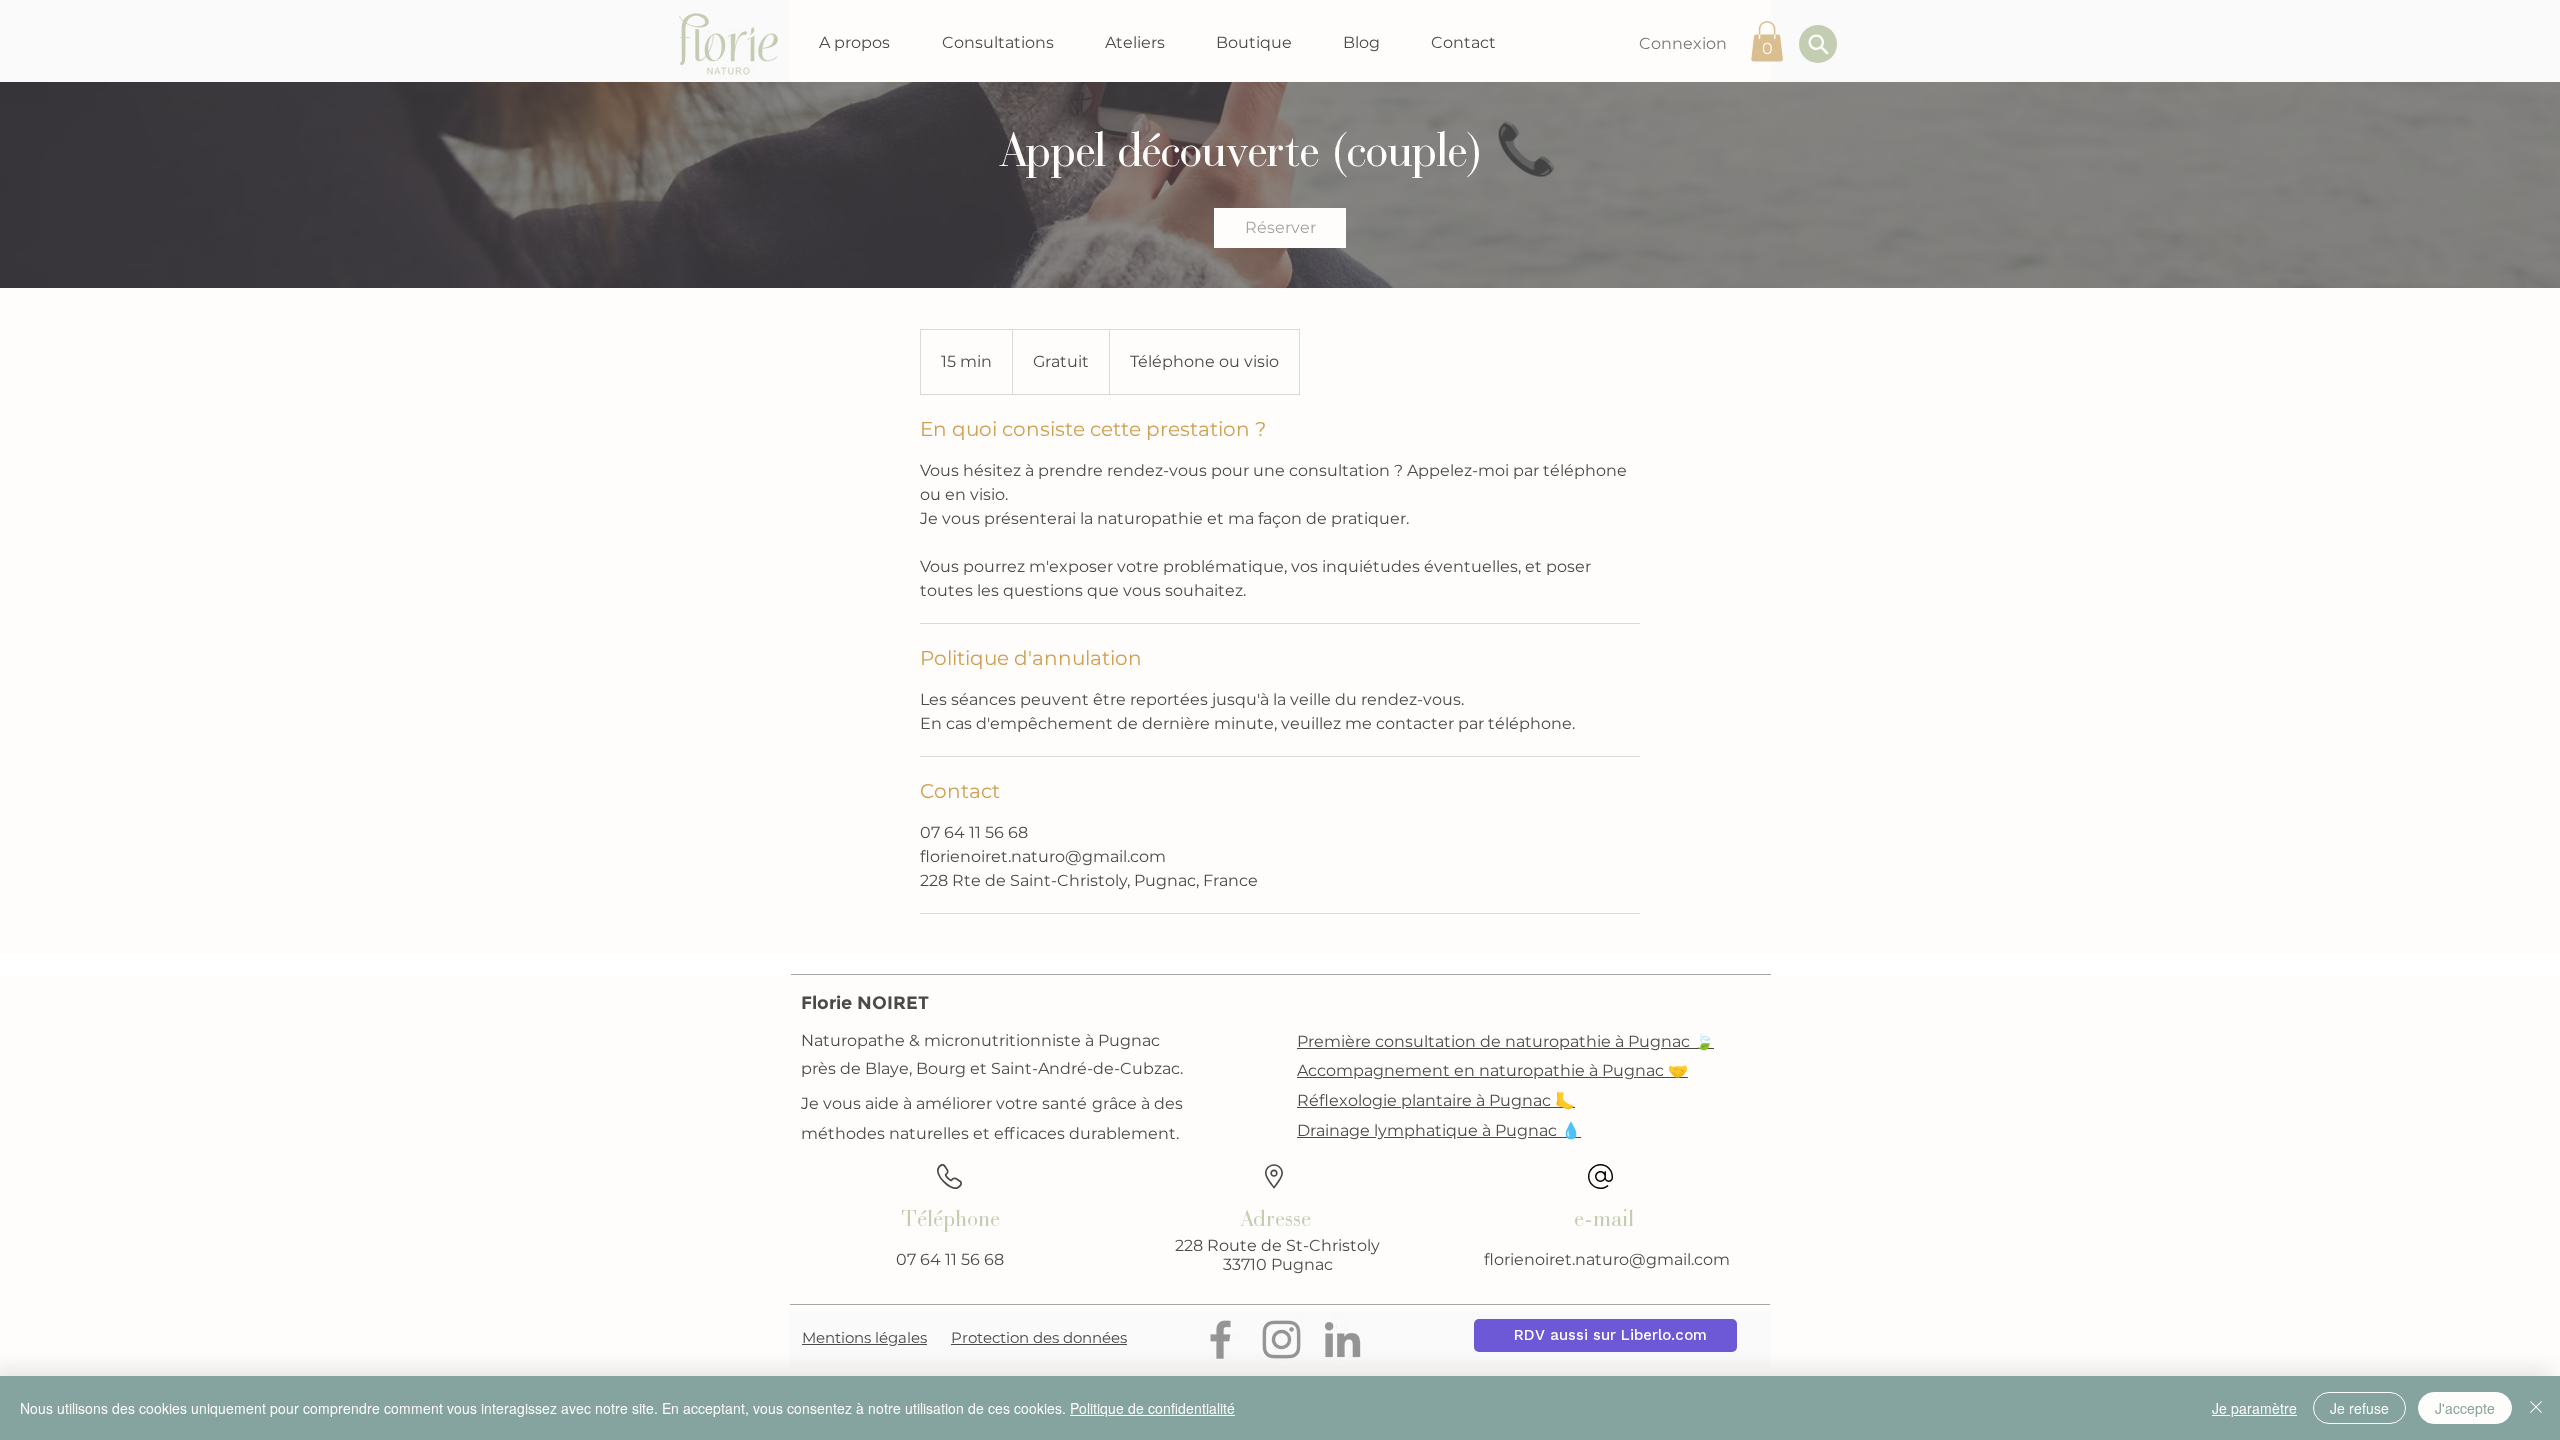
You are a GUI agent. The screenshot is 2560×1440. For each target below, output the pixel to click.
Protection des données (1039, 1337)
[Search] (1818, 44)
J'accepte (2465, 1408)
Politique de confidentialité (1152, 1408)
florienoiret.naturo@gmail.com (1607, 1259)
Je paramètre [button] (2254, 1408)
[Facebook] (1220, 1339)
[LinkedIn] (1342, 1339)
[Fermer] (2536, 1408)
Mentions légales (864, 1337)
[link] (1280, 228)
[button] (854, 43)
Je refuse (2359, 1408)
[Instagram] (1281, 1339)
